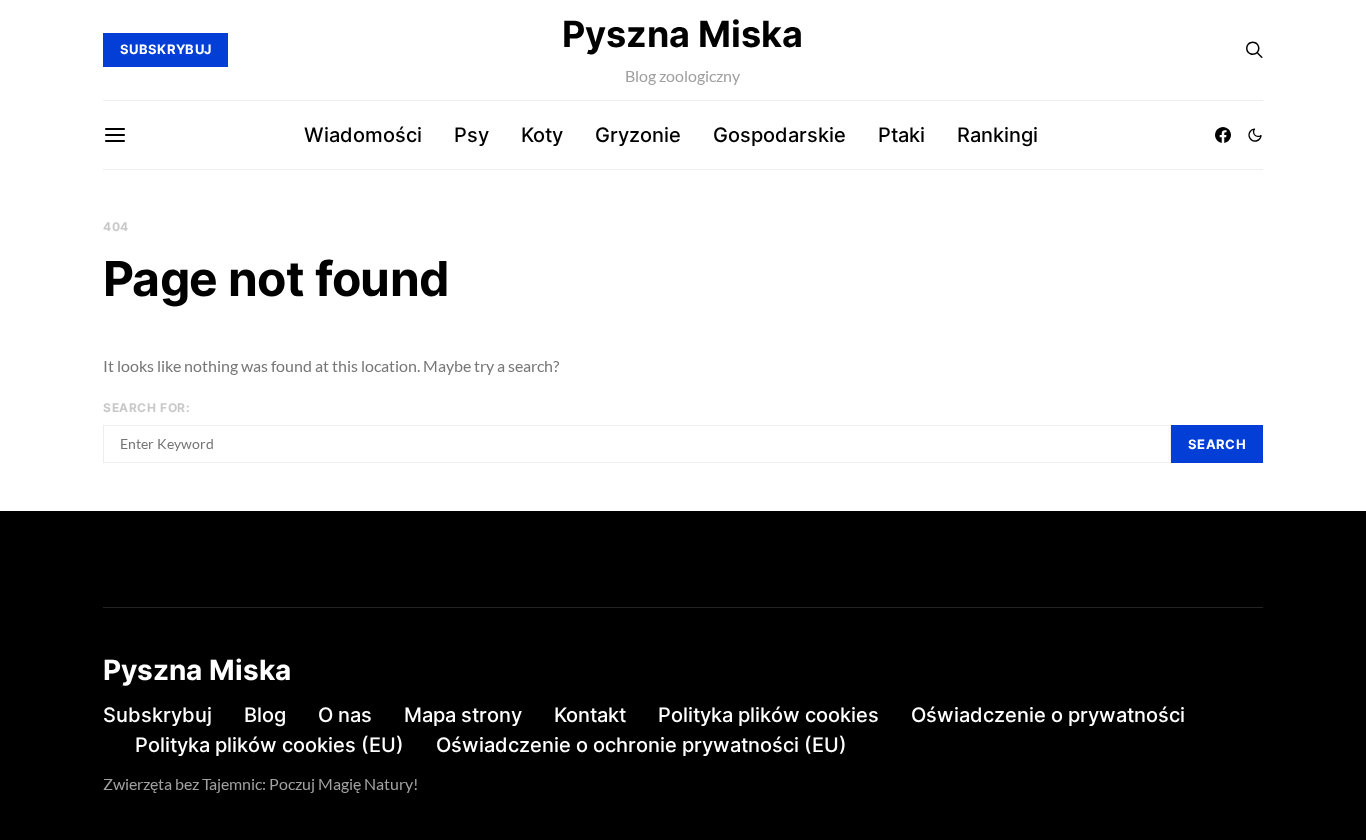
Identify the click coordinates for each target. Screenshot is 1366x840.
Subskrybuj (157, 715)
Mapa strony (463, 715)
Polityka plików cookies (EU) (269, 745)
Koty (542, 135)
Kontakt (590, 715)
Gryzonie (638, 135)
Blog (265, 715)
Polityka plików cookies (768, 715)
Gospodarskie (779, 135)
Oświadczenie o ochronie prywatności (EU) (641, 745)
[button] (1255, 135)
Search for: (147, 407)
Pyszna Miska (682, 34)
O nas (345, 715)
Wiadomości (363, 135)
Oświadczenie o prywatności (1048, 715)
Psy (471, 135)
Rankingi (997, 135)
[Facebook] (1223, 135)
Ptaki (901, 135)
